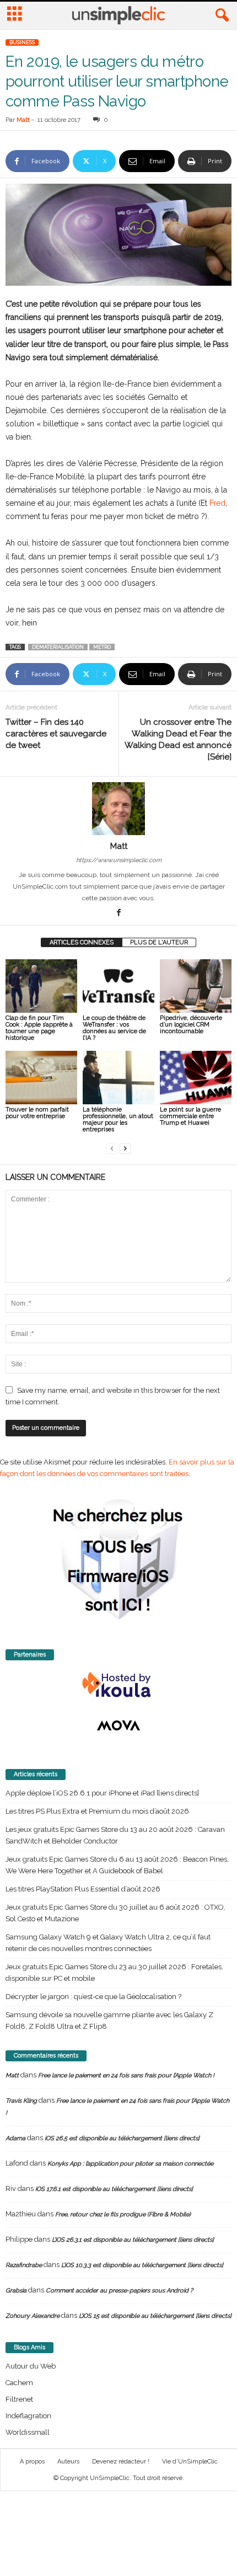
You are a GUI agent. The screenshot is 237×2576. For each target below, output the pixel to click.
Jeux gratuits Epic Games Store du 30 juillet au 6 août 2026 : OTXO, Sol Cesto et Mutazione (115, 1913)
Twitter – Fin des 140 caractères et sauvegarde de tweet (56, 734)
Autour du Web (31, 2366)
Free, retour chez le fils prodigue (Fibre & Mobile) (123, 2214)
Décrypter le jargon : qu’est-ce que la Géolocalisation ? (93, 1997)
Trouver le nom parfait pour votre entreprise (37, 1113)
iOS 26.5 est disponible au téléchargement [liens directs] (122, 2138)
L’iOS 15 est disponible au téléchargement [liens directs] (155, 2316)
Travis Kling (21, 2101)
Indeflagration (28, 2416)
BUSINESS (22, 42)
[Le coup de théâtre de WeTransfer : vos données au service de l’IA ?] (118, 986)
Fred (217, 503)
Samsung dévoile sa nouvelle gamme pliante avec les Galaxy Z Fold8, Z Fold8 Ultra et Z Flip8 (109, 2021)
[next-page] (125, 1148)
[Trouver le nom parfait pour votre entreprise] (41, 1078)
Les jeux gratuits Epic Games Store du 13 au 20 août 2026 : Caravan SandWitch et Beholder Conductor (115, 1835)
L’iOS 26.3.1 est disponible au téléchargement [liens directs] (133, 2240)
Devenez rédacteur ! (121, 2462)
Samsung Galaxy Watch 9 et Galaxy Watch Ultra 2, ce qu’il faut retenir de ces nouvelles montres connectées (108, 1943)
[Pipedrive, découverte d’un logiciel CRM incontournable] (196, 986)
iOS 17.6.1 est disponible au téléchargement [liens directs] (114, 2189)
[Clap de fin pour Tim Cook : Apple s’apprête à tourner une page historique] (41, 986)
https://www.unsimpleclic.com (119, 860)
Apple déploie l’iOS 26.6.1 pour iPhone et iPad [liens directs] (102, 1793)
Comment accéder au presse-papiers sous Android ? (119, 2291)
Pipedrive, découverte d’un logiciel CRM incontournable (191, 1025)
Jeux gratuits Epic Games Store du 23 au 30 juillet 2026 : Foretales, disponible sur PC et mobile (114, 1973)
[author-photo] (118, 809)
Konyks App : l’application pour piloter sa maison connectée (130, 2164)
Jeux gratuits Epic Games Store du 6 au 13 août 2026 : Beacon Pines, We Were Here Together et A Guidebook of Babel (117, 1865)
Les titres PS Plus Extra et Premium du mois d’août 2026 (97, 1811)
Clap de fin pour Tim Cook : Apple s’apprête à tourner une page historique (39, 1028)
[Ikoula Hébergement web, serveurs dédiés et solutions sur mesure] (118, 1685)
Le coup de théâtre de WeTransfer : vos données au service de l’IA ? (114, 1028)
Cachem (19, 2383)
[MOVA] (118, 1725)
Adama (15, 2138)
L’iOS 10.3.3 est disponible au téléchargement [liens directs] (142, 2265)
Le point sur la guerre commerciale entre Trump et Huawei (190, 1116)
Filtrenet (19, 2399)
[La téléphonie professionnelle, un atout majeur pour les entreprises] (118, 1078)
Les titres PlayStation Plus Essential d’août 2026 (83, 1889)
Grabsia (16, 2291)
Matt (23, 120)
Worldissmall (28, 2432)
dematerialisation (58, 647)
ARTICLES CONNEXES (82, 942)
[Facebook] (118, 913)
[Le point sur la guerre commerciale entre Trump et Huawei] (196, 1078)
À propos (32, 2462)
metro (102, 647)
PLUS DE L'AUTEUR (159, 942)
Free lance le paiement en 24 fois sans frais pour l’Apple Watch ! (126, 2075)
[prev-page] (112, 1148)
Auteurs (68, 2462)
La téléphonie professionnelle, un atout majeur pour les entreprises (118, 1119)
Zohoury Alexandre (33, 2316)
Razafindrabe (24, 2265)
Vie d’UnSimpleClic (190, 2462)
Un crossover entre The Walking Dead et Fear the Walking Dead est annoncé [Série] (178, 739)
